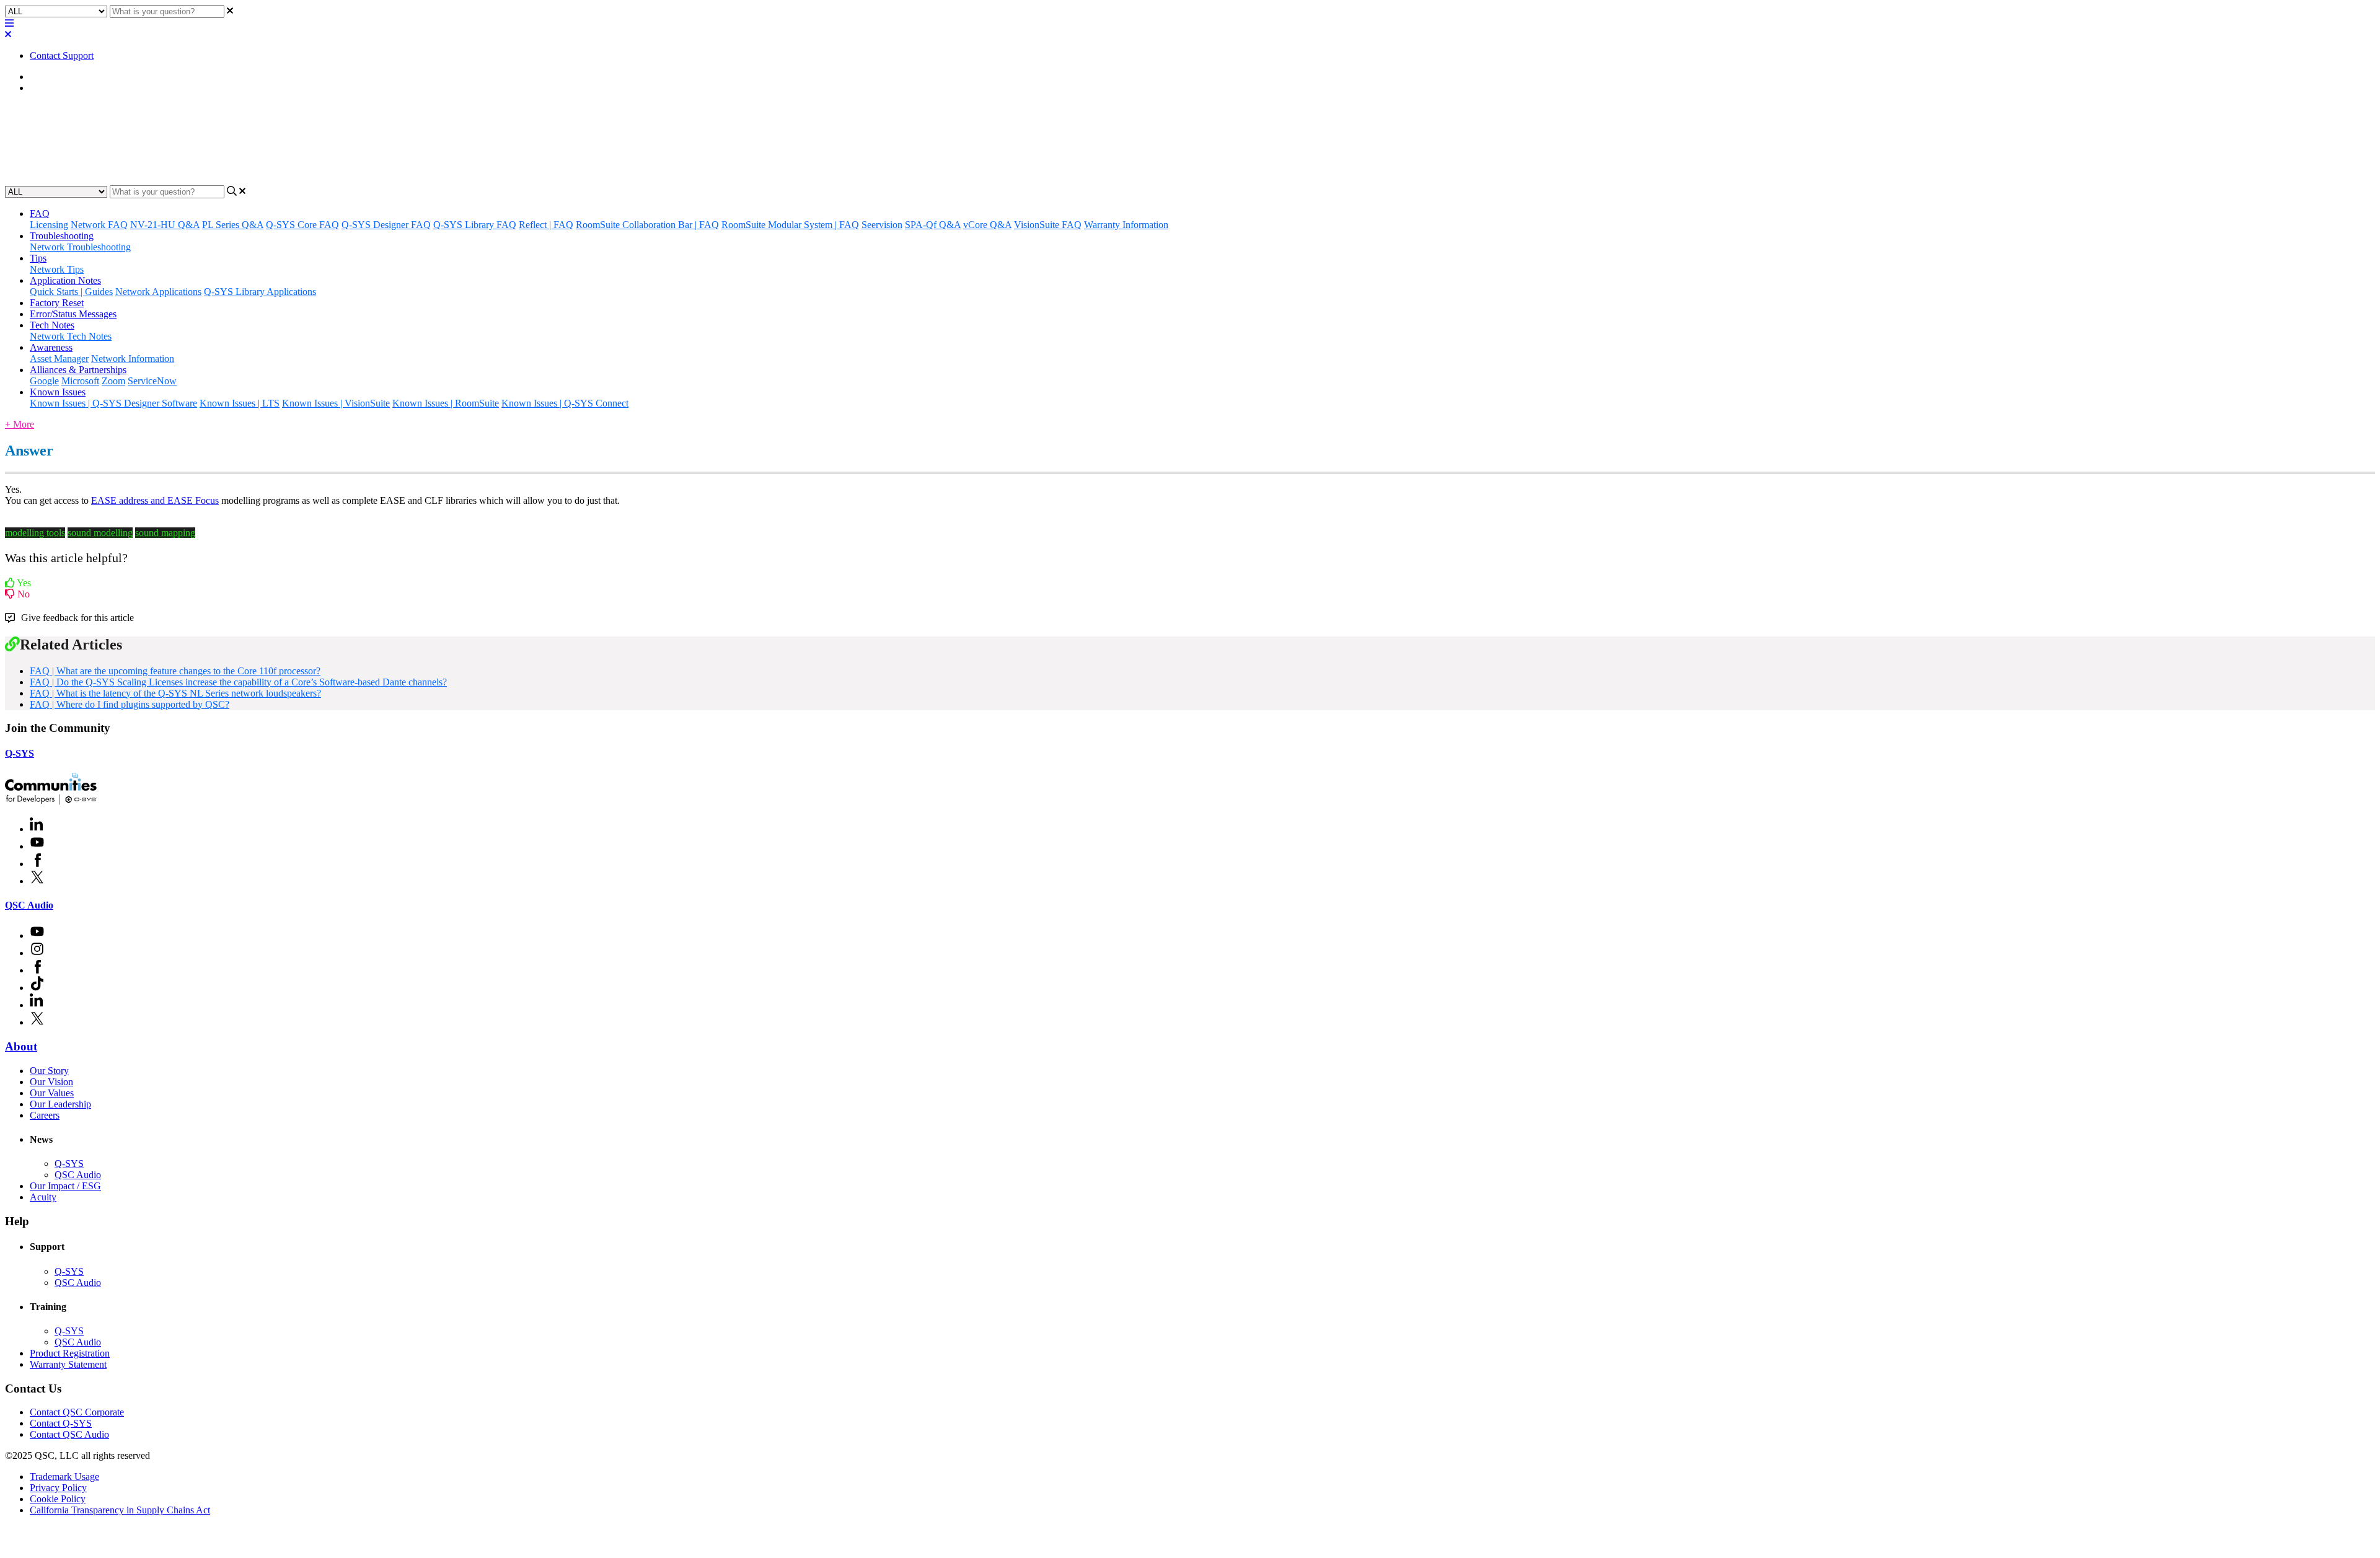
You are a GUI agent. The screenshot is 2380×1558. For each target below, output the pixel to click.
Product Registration (70, 1353)
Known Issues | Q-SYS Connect (565, 403)
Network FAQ (99, 225)
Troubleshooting (62, 236)
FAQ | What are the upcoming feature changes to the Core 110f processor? (175, 671)
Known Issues (58, 392)
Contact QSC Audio (69, 1434)
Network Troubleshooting (80, 247)
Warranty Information (1126, 225)
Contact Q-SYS (61, 1423)
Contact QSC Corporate (77, 1412)
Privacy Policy (58, 1488)
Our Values (52, 1093)
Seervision (882, 225)
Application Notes (65, 280)
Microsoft (80, 381)
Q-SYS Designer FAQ (386, 225)
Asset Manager (59, 359)
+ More (20, 424)
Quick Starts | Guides (71, 292)
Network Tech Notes (71, 336)
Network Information (133, 359)
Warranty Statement (68, 1364)
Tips (38, 258)
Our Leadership (60, 1104)
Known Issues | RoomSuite (446, 403)
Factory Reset (57, 303)
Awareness (51, 347)
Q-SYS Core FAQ (302, 225)
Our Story (49, 1071)
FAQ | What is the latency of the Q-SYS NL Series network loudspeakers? (175, 693)
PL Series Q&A (233, 225)
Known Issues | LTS (240, 403)
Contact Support (62, 55)
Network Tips (57, 269)
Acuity (43, 1197)
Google (44, 381)
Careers (45, 1115)
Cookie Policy (58, 1499)
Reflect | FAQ (546, 225)
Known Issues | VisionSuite (336, 403)
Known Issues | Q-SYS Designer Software (113, 403)
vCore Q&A (987, 225)
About (21, 1046)
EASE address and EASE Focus (155, 500)
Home (42, 77)
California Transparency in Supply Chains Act (120, 1510)
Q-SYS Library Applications (260, 292)
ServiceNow (152, 381)
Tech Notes (52, 325)
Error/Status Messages (73, 314)
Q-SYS (20, 753)
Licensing (49, 225)
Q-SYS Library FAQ (475, 225)
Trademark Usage (64, 1477)
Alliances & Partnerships (78, 370)
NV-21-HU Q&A (165, 225)
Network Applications (158, 292)
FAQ (40, 88)
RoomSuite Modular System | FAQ (790, 225)
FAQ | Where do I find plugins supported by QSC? (130, 704)
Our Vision (51, 1082)
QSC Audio (29, 905)
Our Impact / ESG (65, 1186)
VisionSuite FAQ (1048, 225)
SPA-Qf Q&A (933, 225)
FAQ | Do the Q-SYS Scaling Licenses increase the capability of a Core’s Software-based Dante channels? (238, 682)
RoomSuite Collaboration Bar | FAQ (647, 225)
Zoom (113, 381)
